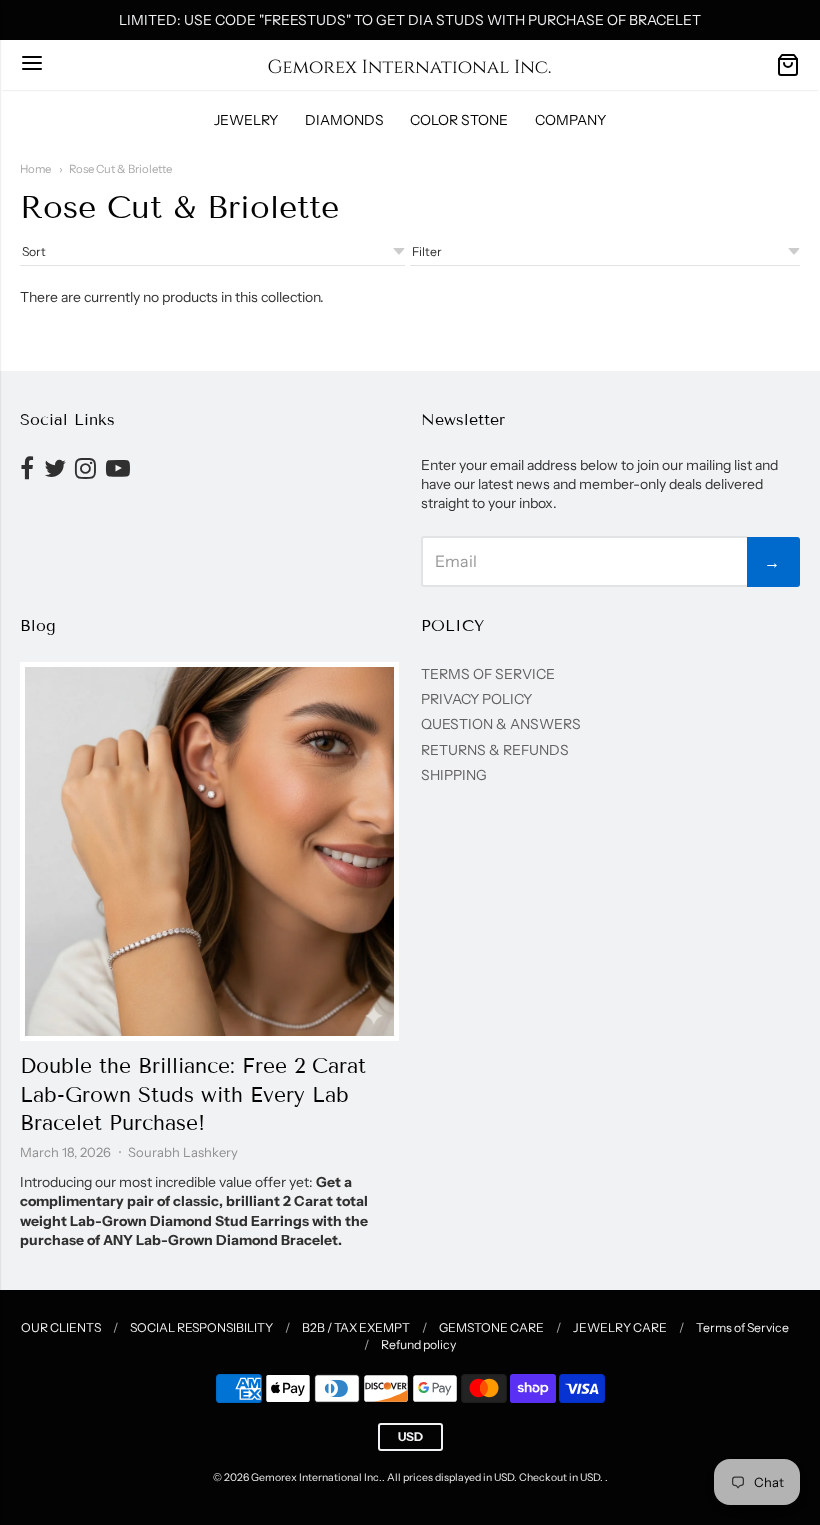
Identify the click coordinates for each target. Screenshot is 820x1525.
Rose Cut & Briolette (120, 169)
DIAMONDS (344, 120)
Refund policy (418, 1344)
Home (35, 169)
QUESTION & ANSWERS (501, 724)
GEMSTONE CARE (491, 1327)
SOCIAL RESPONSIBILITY (201, 1327)
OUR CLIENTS (61, 1327)
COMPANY (570, 120)
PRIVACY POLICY (476, 699)
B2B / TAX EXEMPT (356, 1327)
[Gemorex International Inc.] (410, 65)
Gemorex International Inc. (316, 1477)
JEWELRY (246, 120)
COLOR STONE (459, 120)
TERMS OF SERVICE (488, 674)
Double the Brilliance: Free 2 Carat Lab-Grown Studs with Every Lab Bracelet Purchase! (193, 1095)
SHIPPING (454, 775)
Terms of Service (742, 1327)
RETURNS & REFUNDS (495, 750)
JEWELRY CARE (620, 1327)
